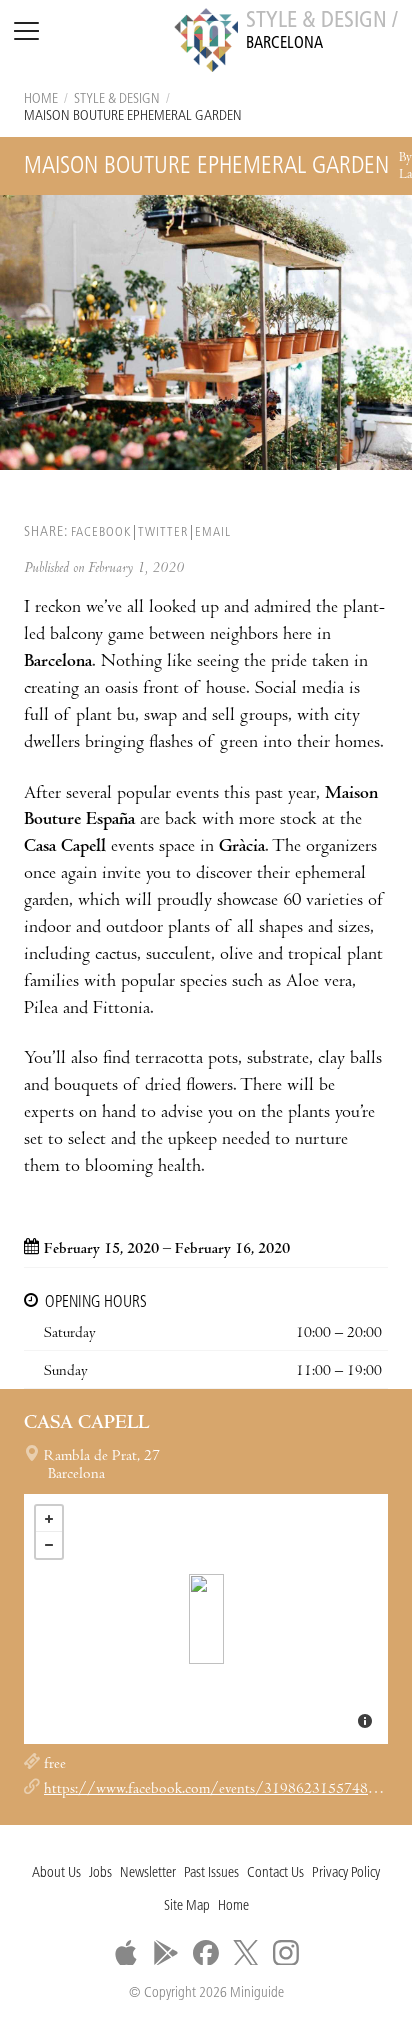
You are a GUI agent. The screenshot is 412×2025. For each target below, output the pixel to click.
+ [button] (49, 1519)
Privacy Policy (346, 1873)
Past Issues (211, 1873)
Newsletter (148, 1873)
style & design (117, 99)
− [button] (49, 1545)
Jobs (100, 1873)
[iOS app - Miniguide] (126, 1953)
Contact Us (275, 1873)
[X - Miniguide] (246, 1953)
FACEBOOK (101, 532)
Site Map (187, 1906)
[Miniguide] (206, 43)
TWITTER (163, 532)
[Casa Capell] (206, 1619)
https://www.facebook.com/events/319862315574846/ (218, 1790)
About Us (56, 1873)
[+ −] (206, 1619)
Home (41, 99)
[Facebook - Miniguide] (206, 1953)
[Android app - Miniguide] (166, 1953)
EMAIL (213, 532)
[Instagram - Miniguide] (286, 1953)
